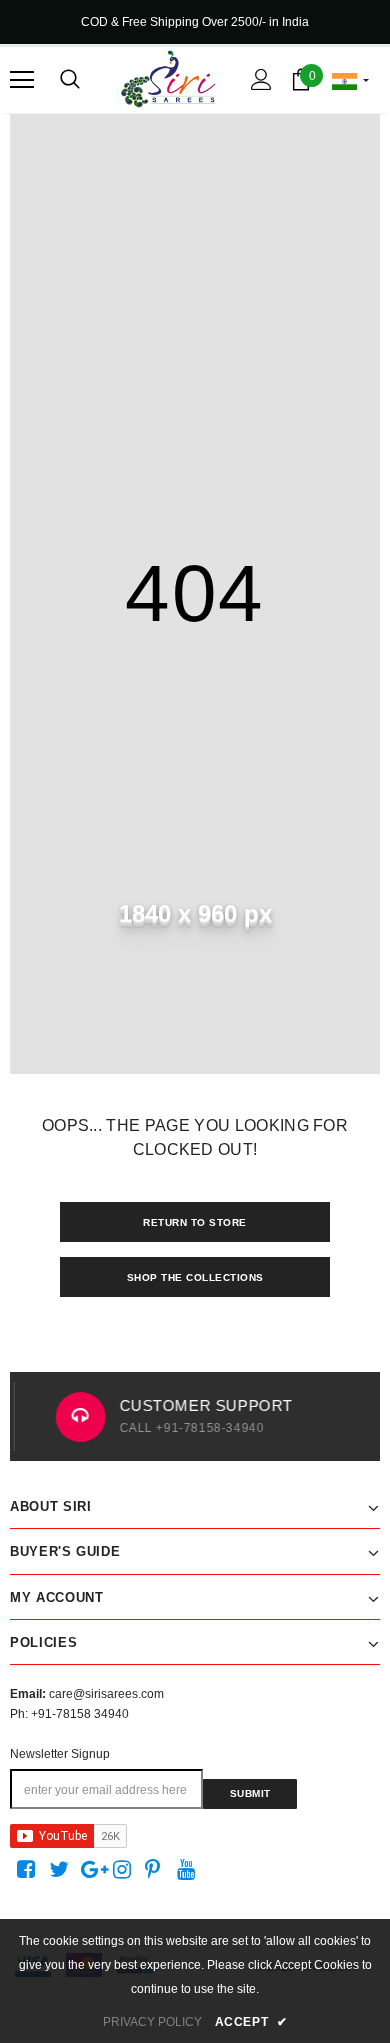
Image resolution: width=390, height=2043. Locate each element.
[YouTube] (189, 1870)
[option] (196, 1416)
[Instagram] (125, 1870)
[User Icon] (261, 79)
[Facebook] (29, 1870)
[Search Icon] (70, 80)
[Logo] (168, 79)
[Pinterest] (157, 1870)
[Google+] (93, 1870)
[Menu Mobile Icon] (22, 80)
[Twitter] (61, 1870)
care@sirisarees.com (106, 1694)
